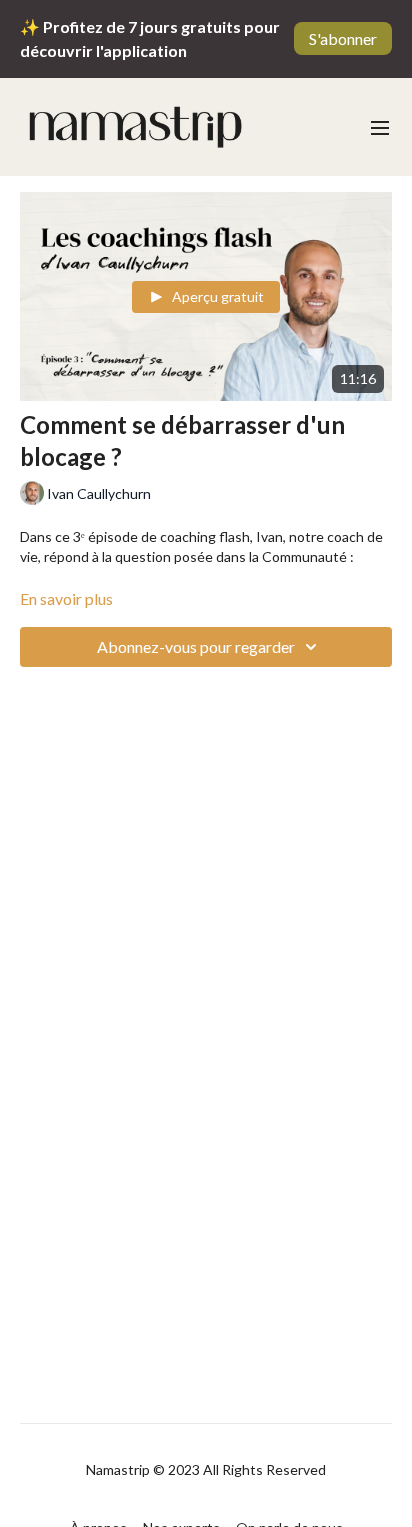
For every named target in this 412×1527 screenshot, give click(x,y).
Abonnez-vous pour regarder (196, 646)
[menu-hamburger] (380, 127)
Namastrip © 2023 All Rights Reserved (206, 1470)
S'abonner (343, 38)
